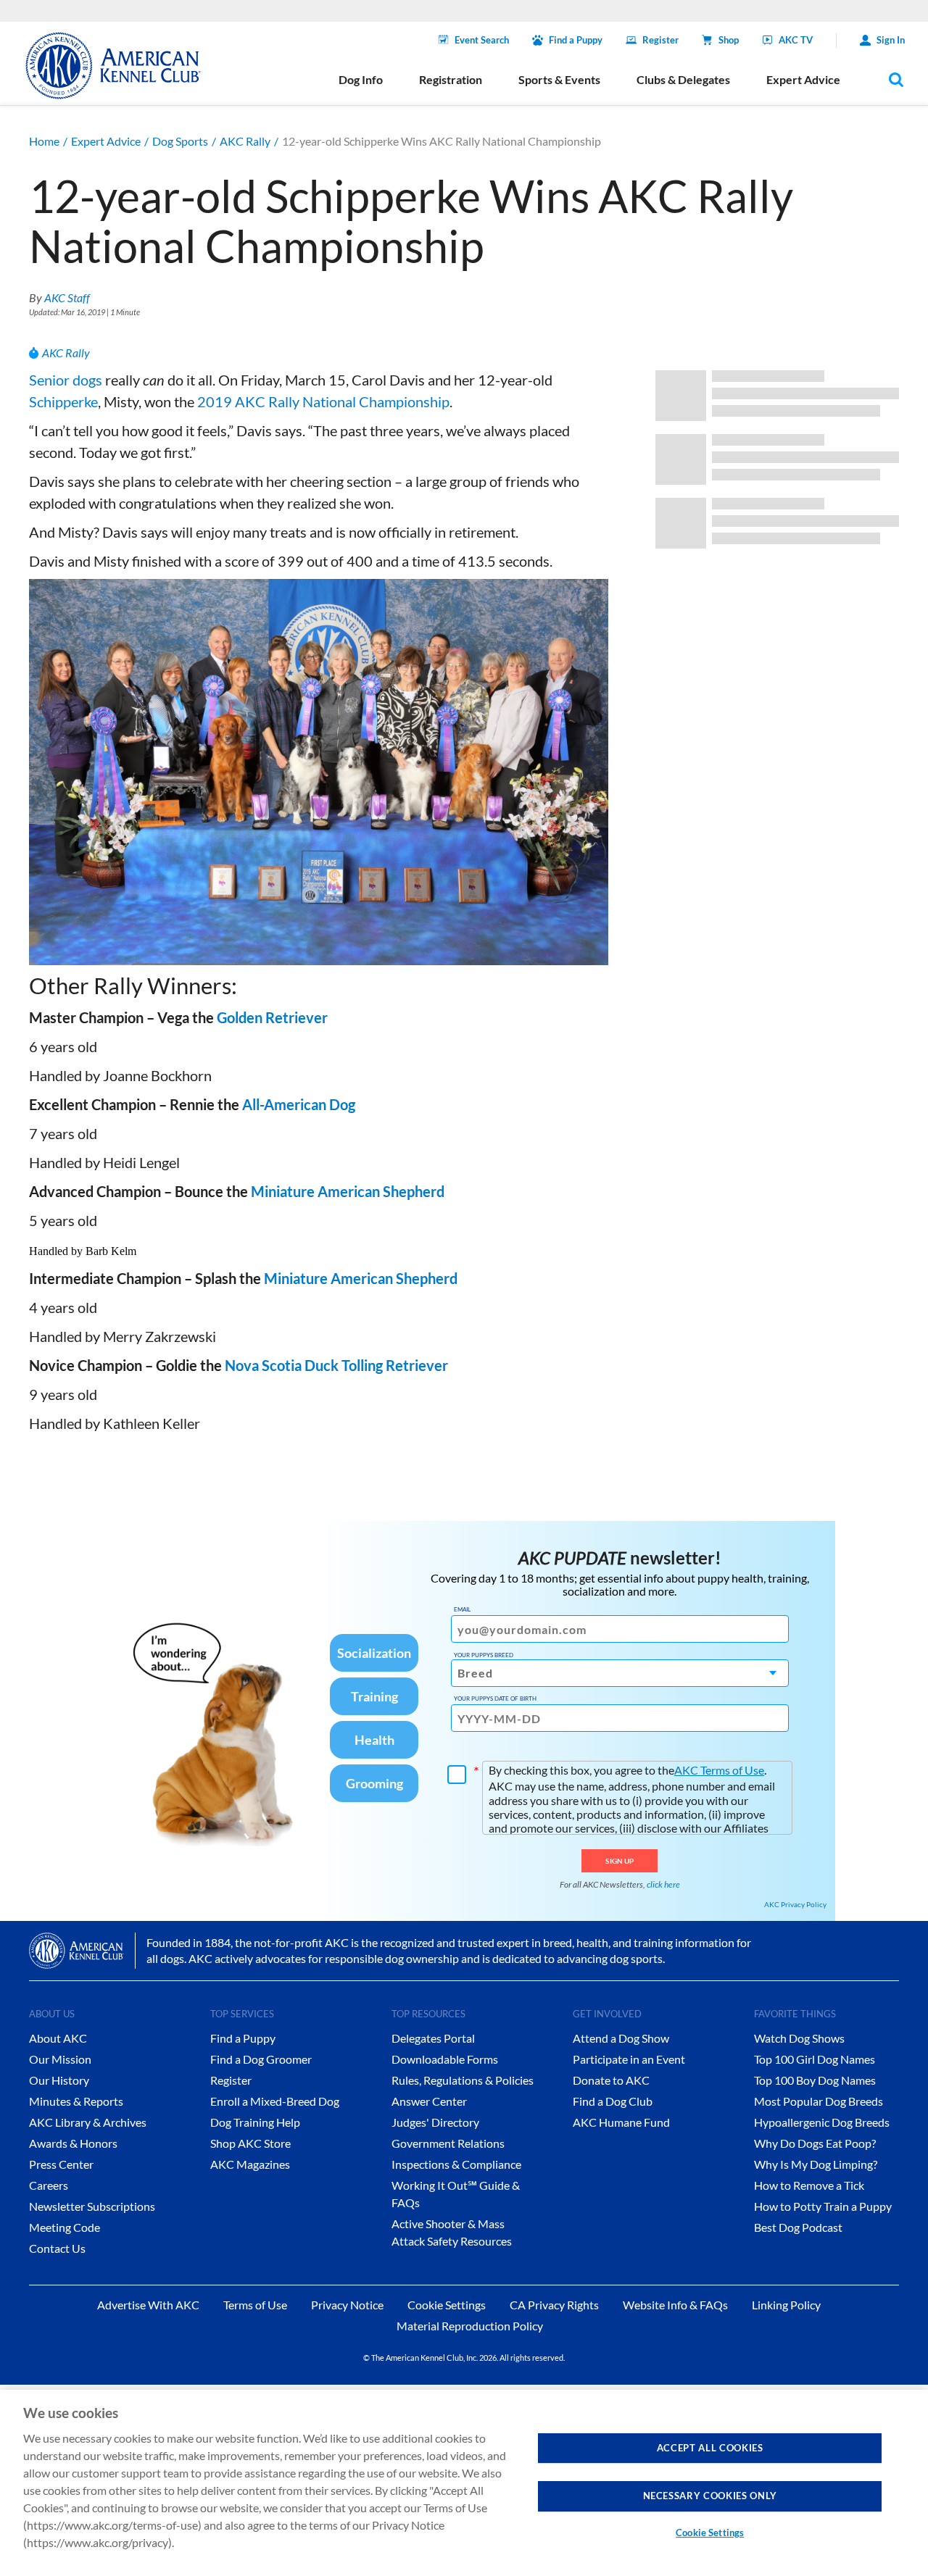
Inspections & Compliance (456, 2164)
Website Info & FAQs (675, 2305)
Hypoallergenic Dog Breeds (822, 2122)
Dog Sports (180, 141)
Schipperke (63, 401)
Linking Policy (786, 2305)
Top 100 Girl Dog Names (815, 2059)
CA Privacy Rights (554, 2305)
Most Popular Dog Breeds (819, 2101)
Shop (729, 40)
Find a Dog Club (613, 2101)
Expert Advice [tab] (803, 79)
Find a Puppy (576, 40)
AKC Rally (245, 141)
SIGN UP (620, 1861)
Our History (59, 2080)
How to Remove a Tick (809, 2185)
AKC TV (796, 40)
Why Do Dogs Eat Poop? (815, 2143)
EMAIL (462, 1609)
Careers (49, 2185)
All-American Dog (299, 1104)
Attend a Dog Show (621, 2038)
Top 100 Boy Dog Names (815, 2080)
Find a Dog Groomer (261, 2059)
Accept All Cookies (710, 2448)
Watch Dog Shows (799, 2038)
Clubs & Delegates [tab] (683, 79)
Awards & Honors (73, 2143)
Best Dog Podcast (798, 2227)
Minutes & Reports (76, 2101)
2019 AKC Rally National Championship (323, 401)
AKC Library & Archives (88, 2122)
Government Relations (448, 2143)
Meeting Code (65, 2227)
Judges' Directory (435, 2122)
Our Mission (60, 2059)
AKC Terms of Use (719, 1770)
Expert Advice (106, 141)
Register (660, 40)
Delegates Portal (433, 2038)
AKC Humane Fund (621, 2122)
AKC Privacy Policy (795, 1904)
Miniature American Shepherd (348, 1191)
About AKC (58, 2038)
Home (44, 141)
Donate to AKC (611, 2080)
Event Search (482, 40)
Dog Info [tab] (361, 79)
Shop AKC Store (250, 2143)
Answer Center (429, 2101)
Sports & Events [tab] (559, 79)
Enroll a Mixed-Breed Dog (275, 2101)
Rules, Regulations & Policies (463, 2080)
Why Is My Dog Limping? (816, 2164)
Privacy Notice (347, 2305)
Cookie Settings (710, 2533)
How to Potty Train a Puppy (823, 2206)
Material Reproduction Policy (470, 2326)
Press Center (61, 2164)
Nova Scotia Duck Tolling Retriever (336, 1365)
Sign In (891, 40)
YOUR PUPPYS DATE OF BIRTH (495, 1698)
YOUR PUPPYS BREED (484, 1655)
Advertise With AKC (148, 2305)
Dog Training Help (255, 2122)
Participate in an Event (629, 2059)
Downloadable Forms (445, 2059)
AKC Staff (67, 297)
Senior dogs (66, 380)
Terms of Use (255, 2305)
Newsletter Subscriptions (92, 2206)
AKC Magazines (250, 2164)
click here (663, 1884)
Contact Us (57, 2248)
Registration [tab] (451, 79)
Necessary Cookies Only (710, 2496)
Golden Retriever (272, 1017)
